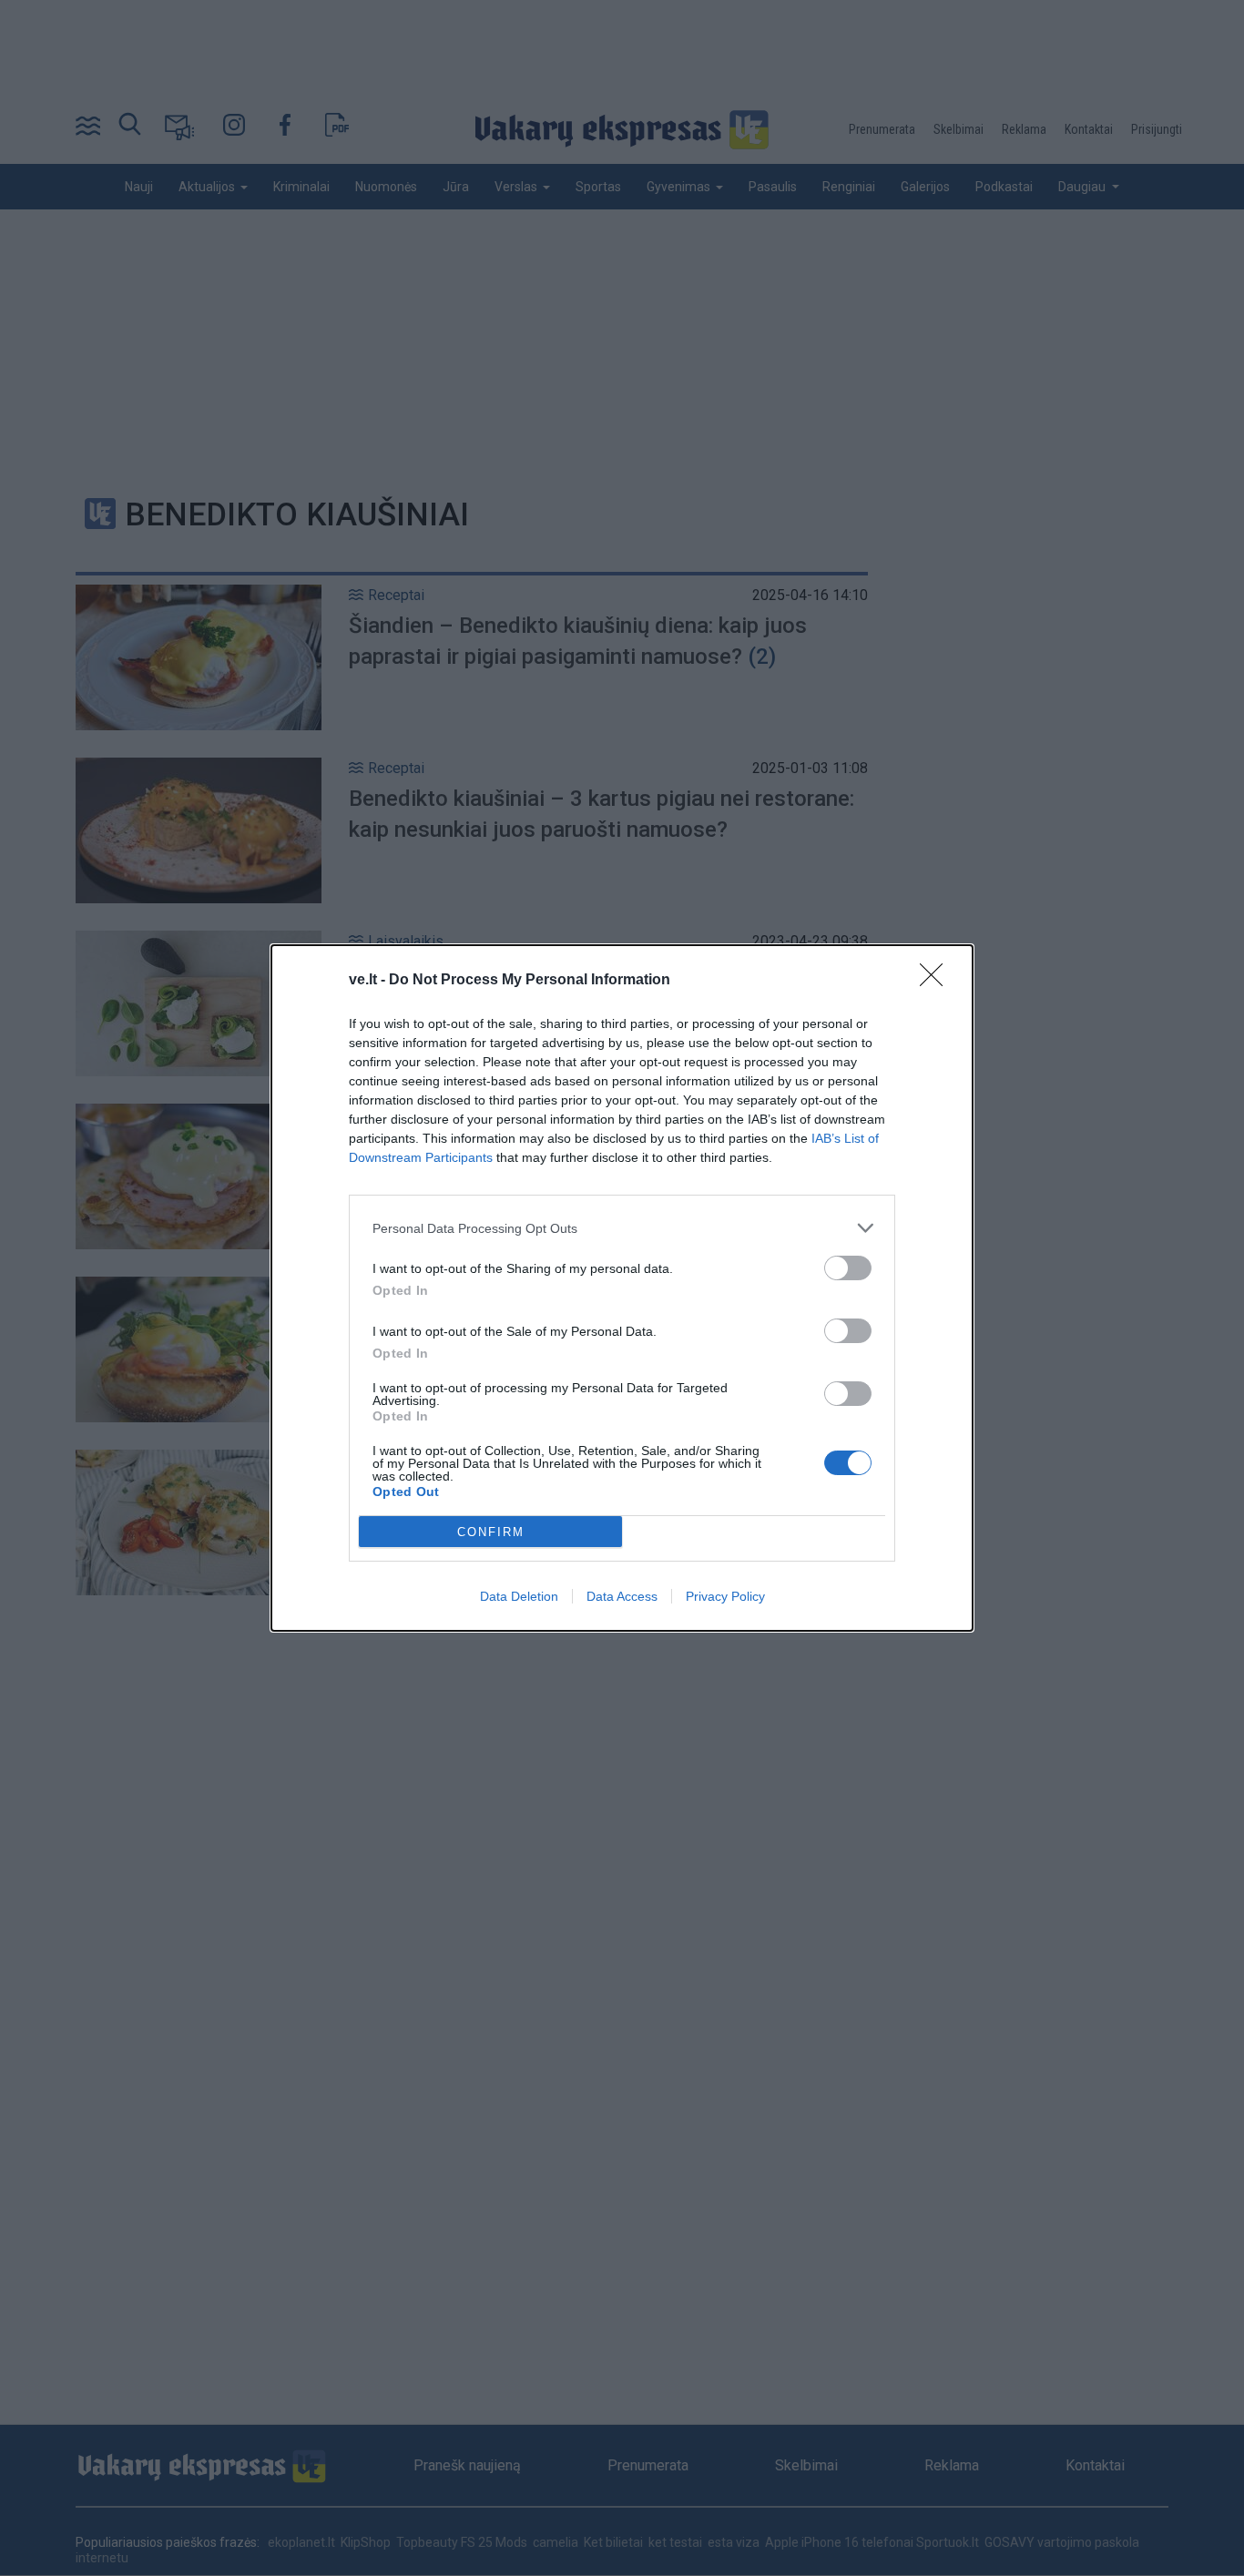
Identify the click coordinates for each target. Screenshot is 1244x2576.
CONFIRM (491, 1532)
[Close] (937, 981)
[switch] (848, 1268)
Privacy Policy (725, 1596)
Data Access (622, 1596)
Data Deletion (519, 1596)
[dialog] (622, 1288)
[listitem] (622, 1228)
